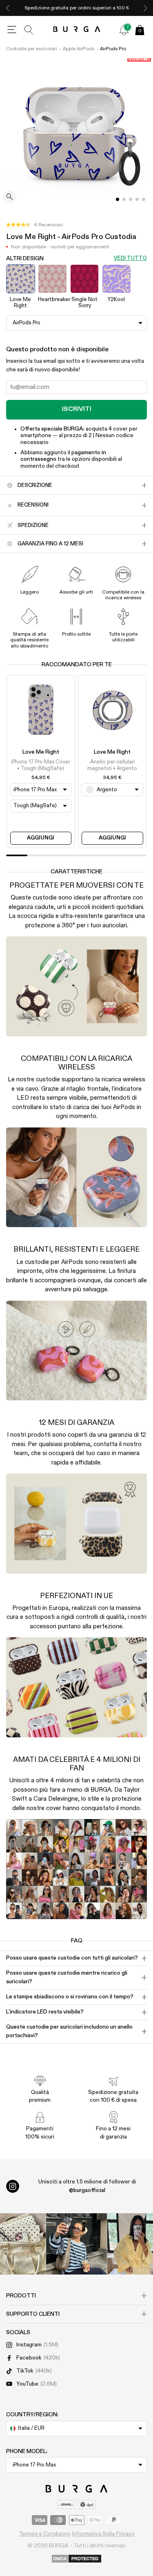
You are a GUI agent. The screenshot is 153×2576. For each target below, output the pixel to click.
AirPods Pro (113, 49)
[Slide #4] (144, 199)
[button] (34, 225)
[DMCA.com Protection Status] (76, 2559)
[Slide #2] (131, 199)
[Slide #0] (118, 199)
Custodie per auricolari (32, 49)
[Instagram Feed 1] (77, 2244)
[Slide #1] (124, 199)
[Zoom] (10, 198)
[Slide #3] (137, 199)
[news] (124, 30)
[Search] (29, 30)
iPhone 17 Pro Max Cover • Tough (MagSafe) (41, 765)
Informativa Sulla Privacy (103, 2534)
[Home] (76, 30)
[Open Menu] (12, 30)
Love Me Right (41, 752)
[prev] (8, 8)
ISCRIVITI (77, 409)
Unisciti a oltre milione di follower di (87, 2186)
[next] (145, 8)
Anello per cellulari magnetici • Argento (112, 765)
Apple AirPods (79, 49)
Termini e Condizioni (44, 2534)
